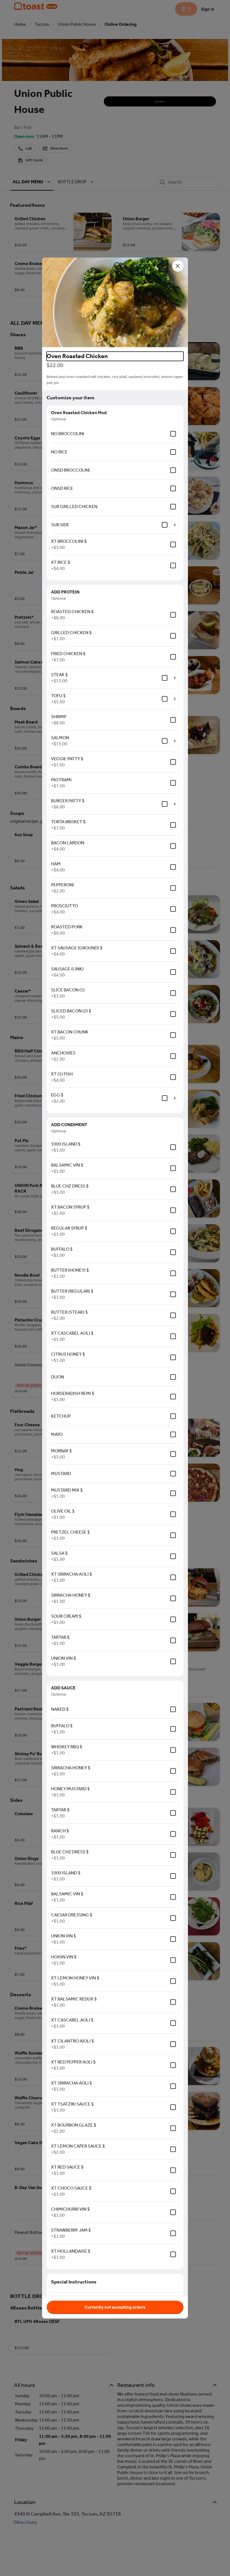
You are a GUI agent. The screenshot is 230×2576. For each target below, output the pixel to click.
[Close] (178, 266)
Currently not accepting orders (115, 2307)
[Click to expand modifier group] (175, 525)
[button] (115, 302)
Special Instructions (74, 2282)
